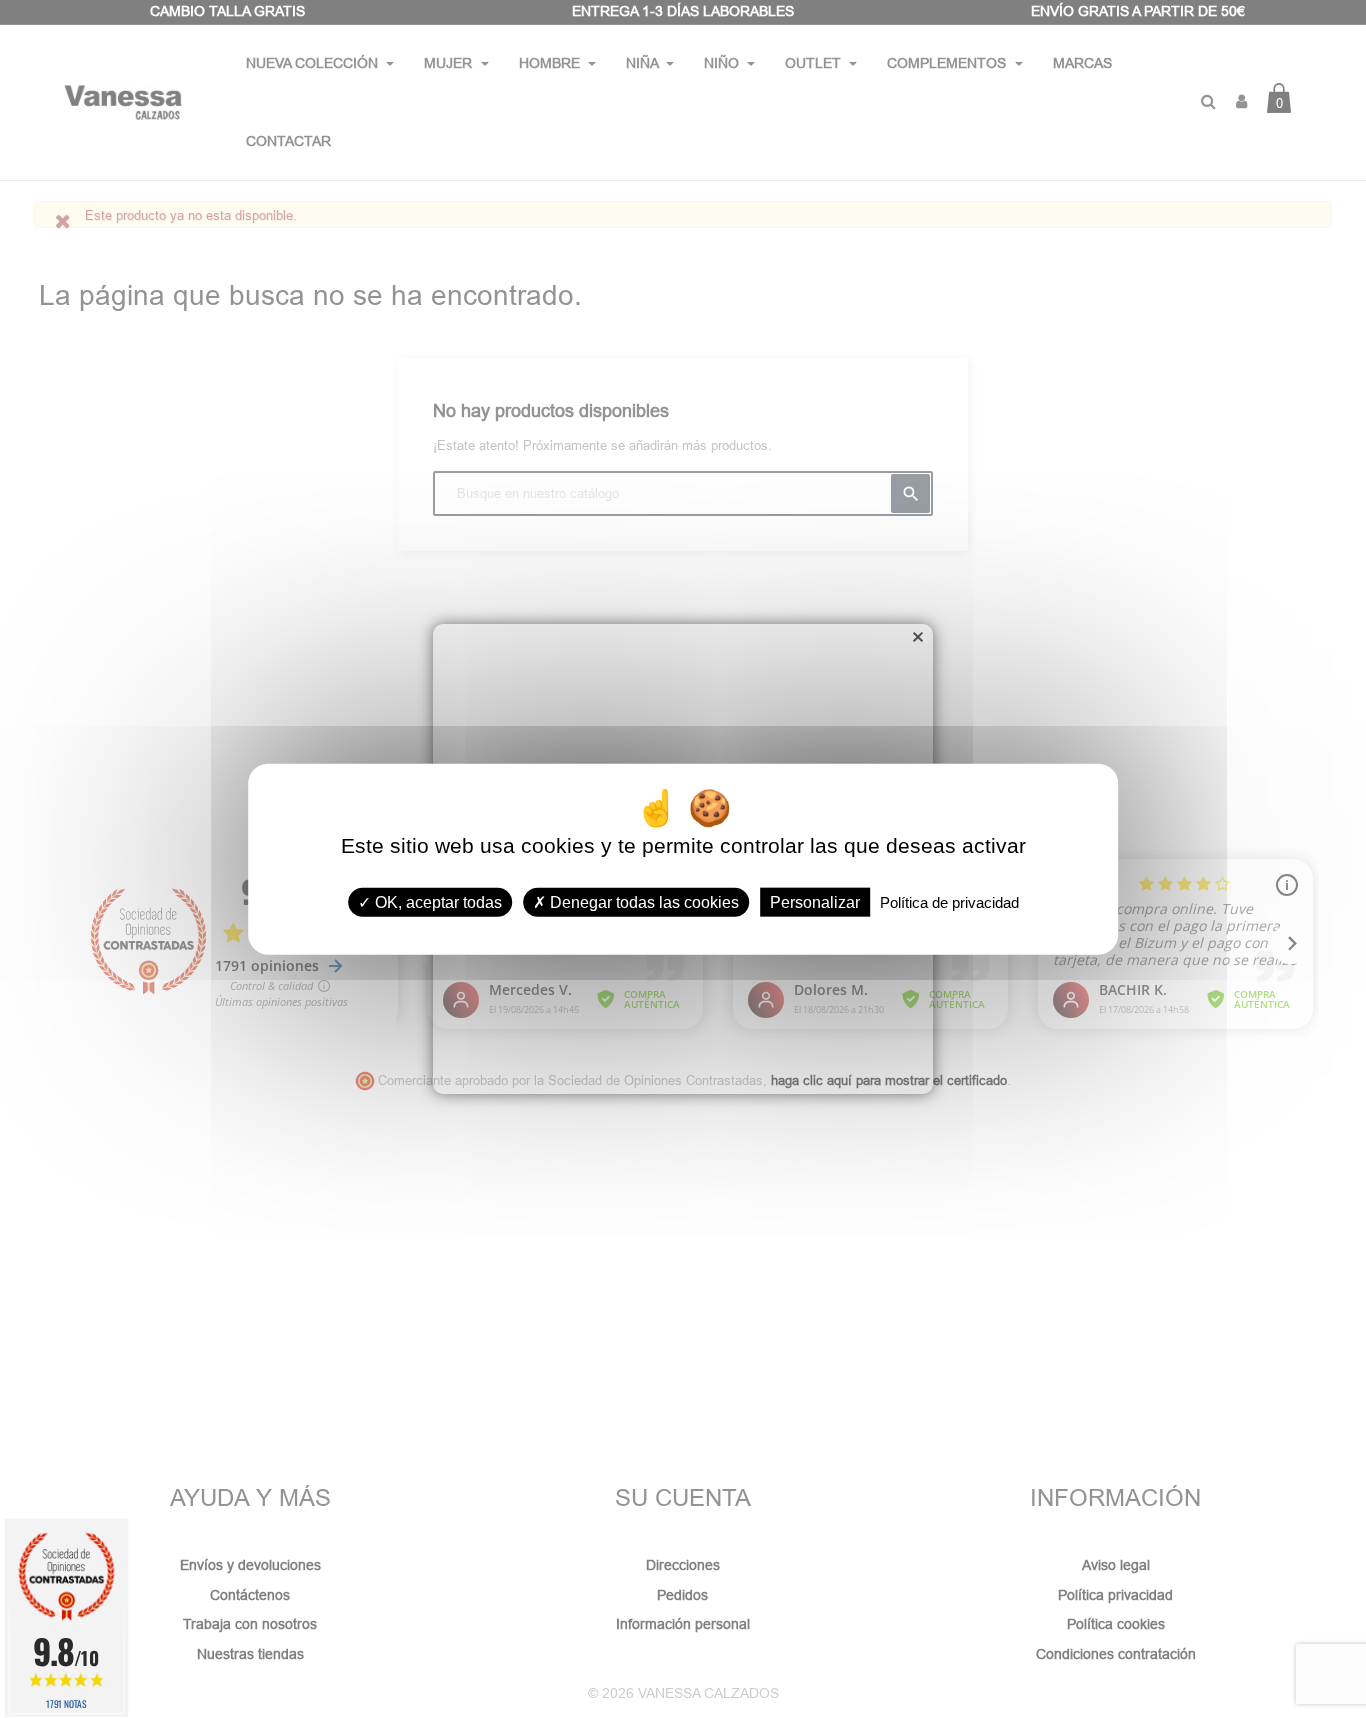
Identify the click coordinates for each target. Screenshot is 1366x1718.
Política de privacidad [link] (949, 901)
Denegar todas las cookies (642, 901)
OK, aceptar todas (436, 901)
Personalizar (815, 901)
